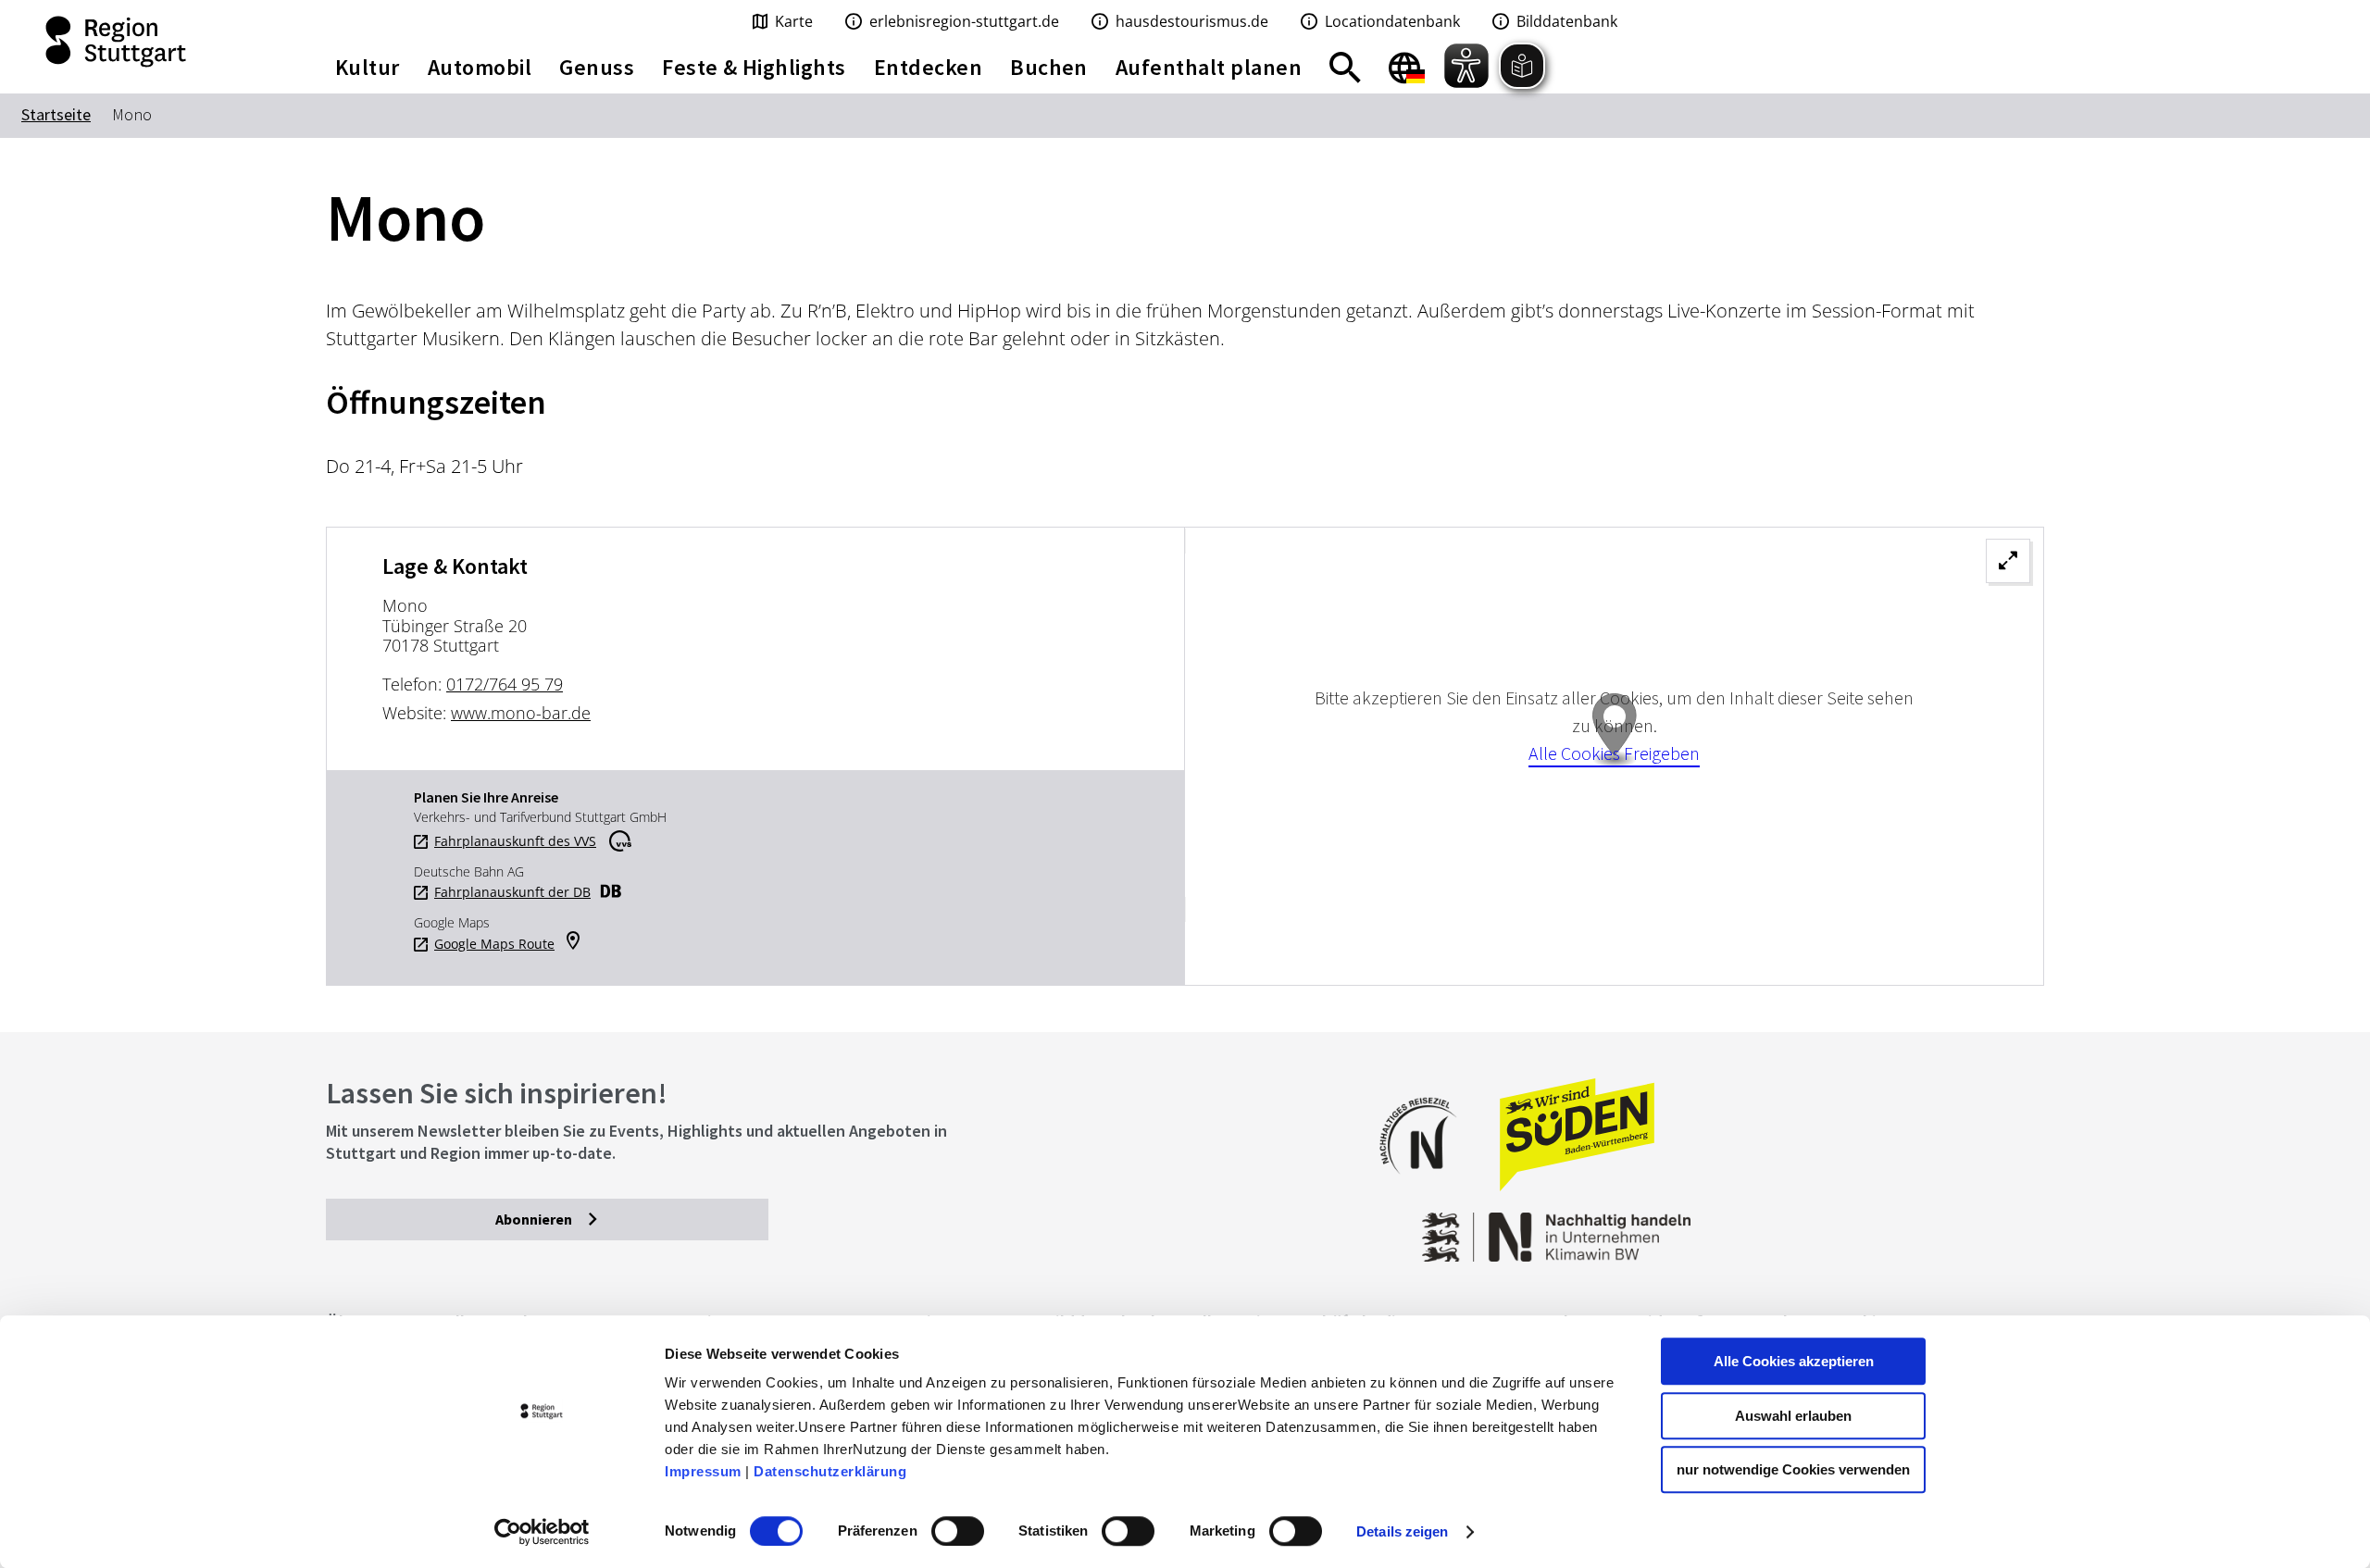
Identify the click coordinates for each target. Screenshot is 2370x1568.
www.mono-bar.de (521, 713)
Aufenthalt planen (1209, 67)
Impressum (703, 1471)
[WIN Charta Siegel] (1852, 1228)
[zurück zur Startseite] (148, 42)
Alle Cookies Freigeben (1614, 753)
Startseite (56, 114)
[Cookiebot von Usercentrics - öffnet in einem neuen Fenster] (542, 1532)
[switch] (958, 1531)
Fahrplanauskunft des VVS (515, 841)
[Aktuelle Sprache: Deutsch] (1407, 68)
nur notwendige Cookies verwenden (1793, 1469)
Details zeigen (1402, 1531)
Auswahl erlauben (1793, 1416)
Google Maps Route (494, 944)
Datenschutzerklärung (830, 1471)
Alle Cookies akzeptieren (1794, 1361)
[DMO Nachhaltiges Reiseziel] (1428, 1186)
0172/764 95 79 (505, 684)
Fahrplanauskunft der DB (512, 892)
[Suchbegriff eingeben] (1345, 68)
